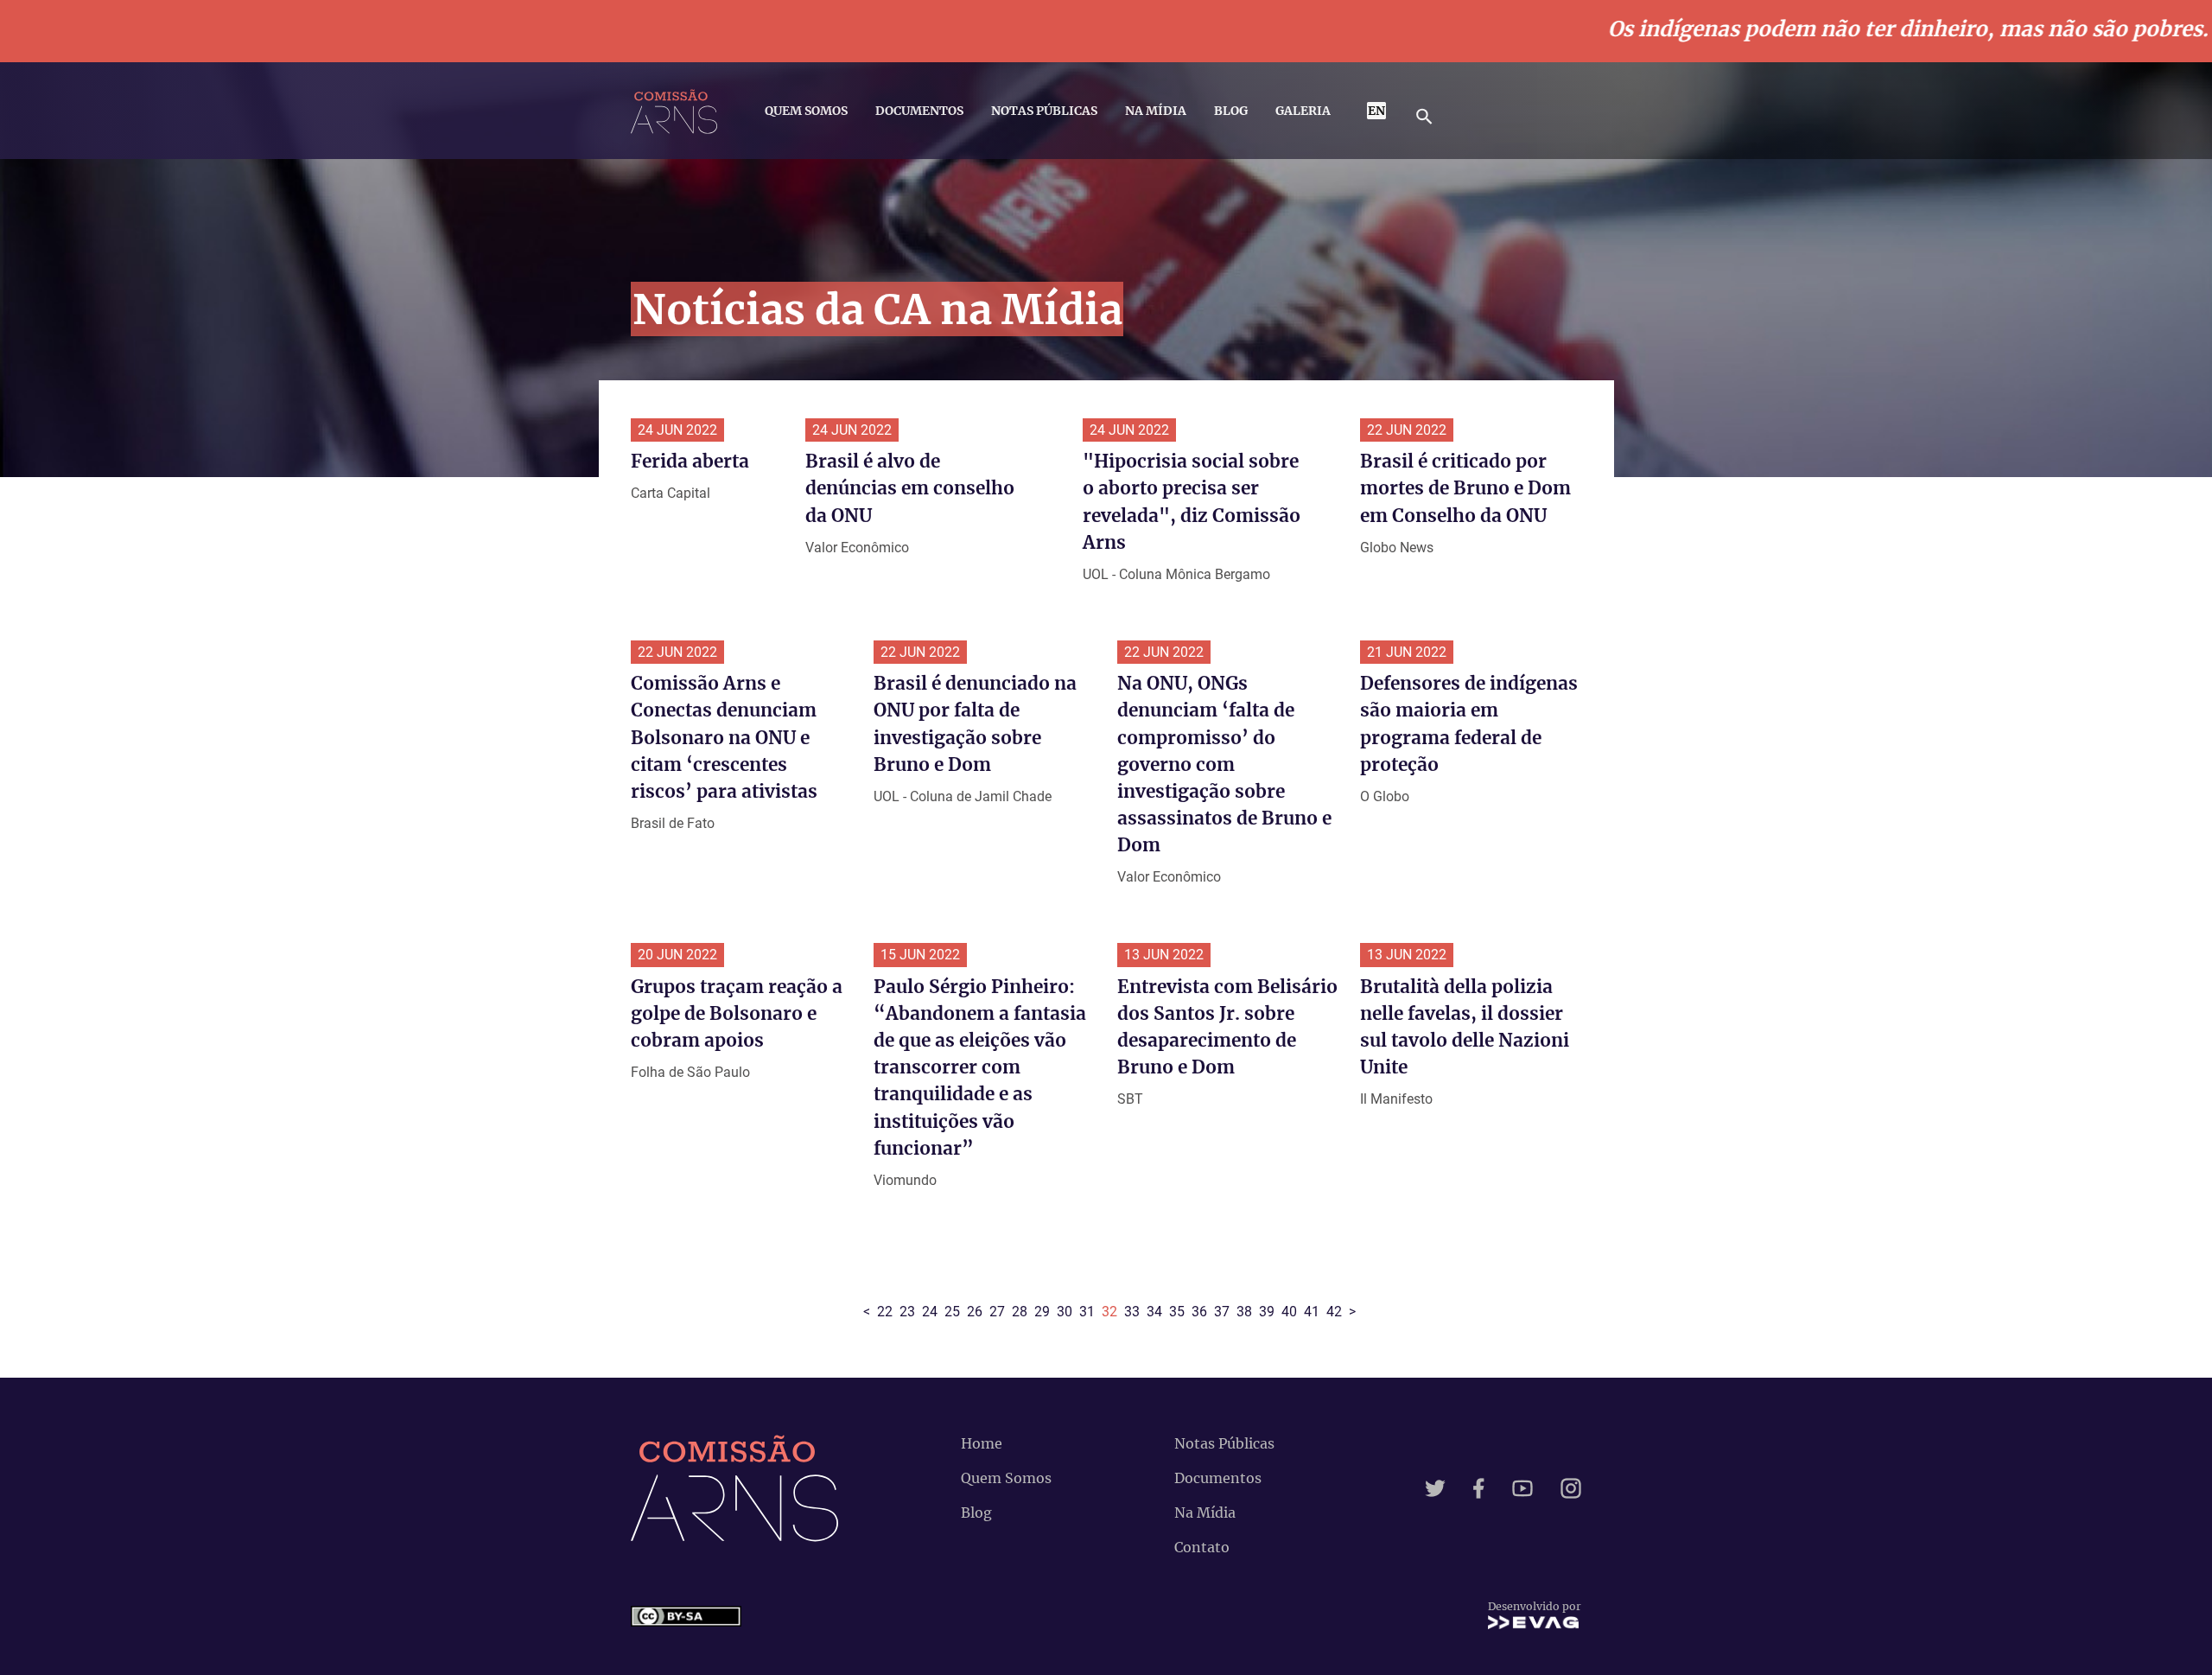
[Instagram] (1571, 1488)
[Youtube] (1522, 1488)
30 (1065, 1312)
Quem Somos (806, 111)
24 (930, 1312)
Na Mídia (1156, 111)
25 (952, 1312)
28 (1020, 1312)
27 (997, 1312)
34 (1154, 1312)
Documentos (919, 111)
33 (1132, 1312)
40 (1289, 1312)
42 (1334, 1312)
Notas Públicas (1044, 111)
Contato (1202, 1547)
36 (1199, 1312)
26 (975, 1312)
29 (1042, 1312)
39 (1267, 1312)
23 (907, 1312)
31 (1087, 1312)
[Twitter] (1435, 1488)
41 (1312, 1312)
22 (885, 1312)
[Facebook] (1479, 1488)
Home (982, 1443)
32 (1109, 1312)
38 (1244, 1312)
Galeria (1303, 111)
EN (1376, 111)
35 (1177, 1312)
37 (1222, 1312)
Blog (1231, 111)
